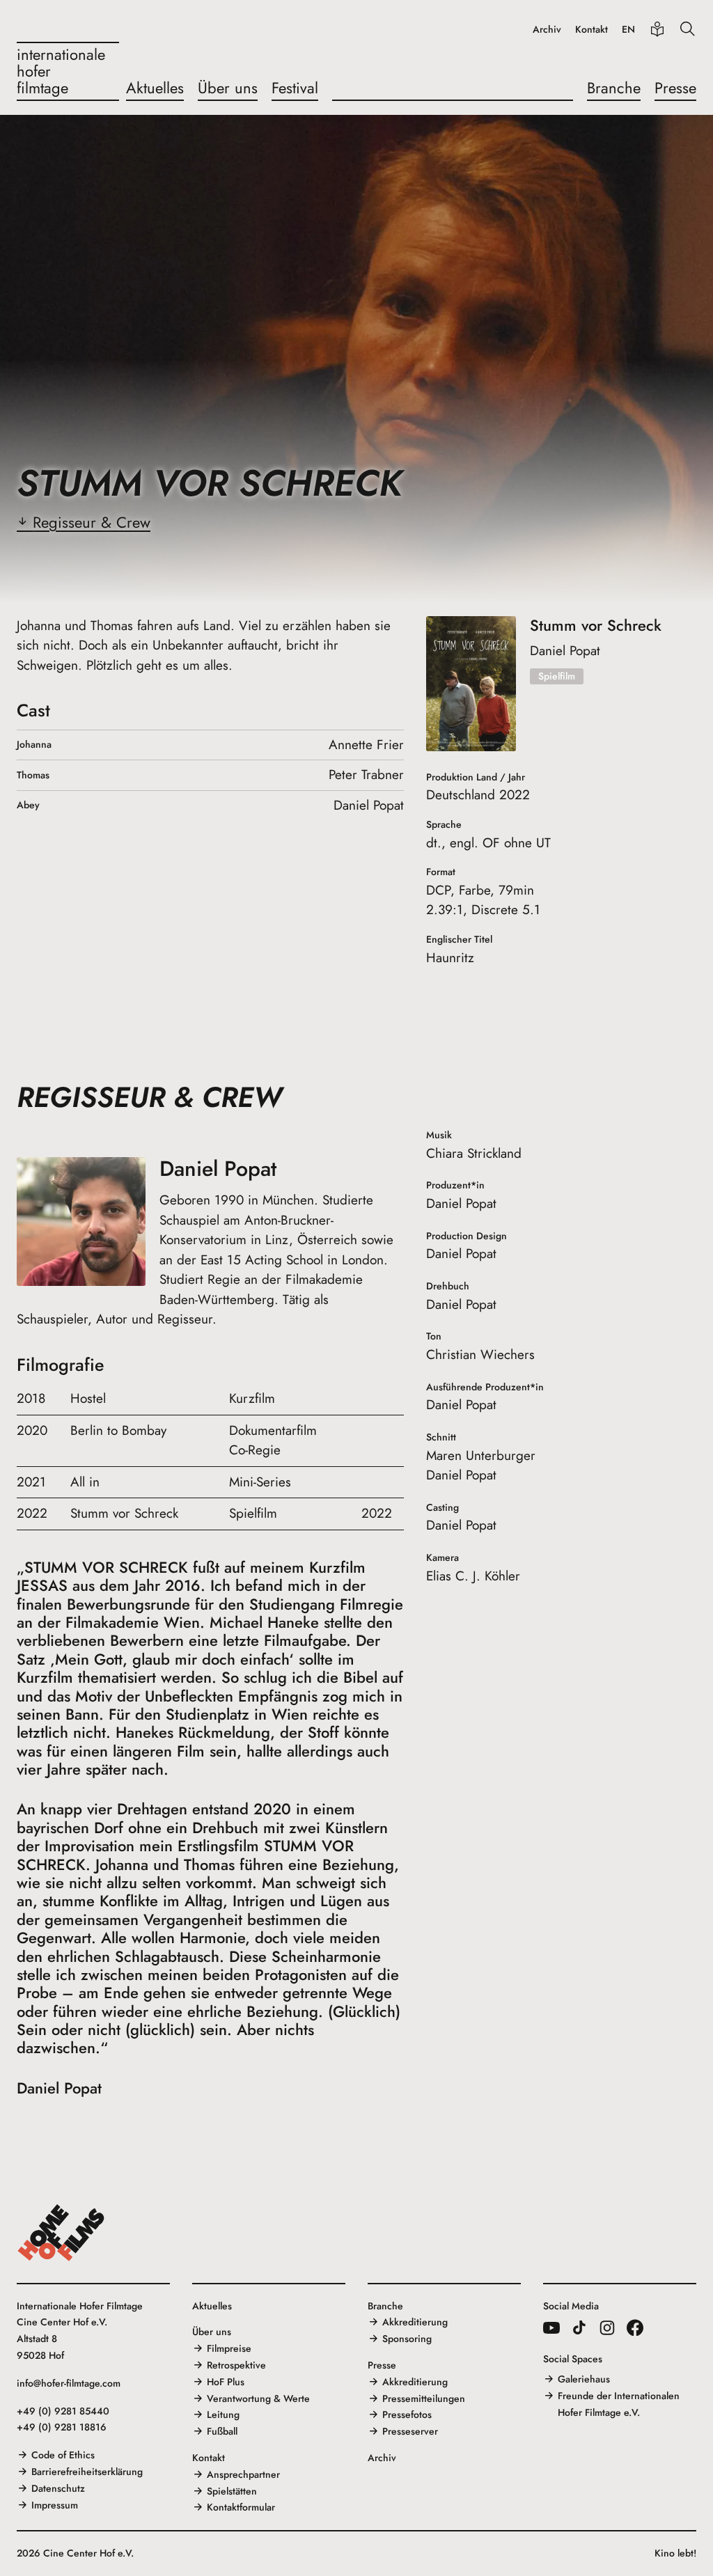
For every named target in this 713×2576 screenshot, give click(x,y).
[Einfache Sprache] (657, 29)
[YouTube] (551, 2327)
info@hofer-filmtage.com (69, 2383)
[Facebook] (635, 2327)
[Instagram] (607, 2327)
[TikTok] (579, 2327)
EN (628, 30)
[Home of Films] (61, 2233)
